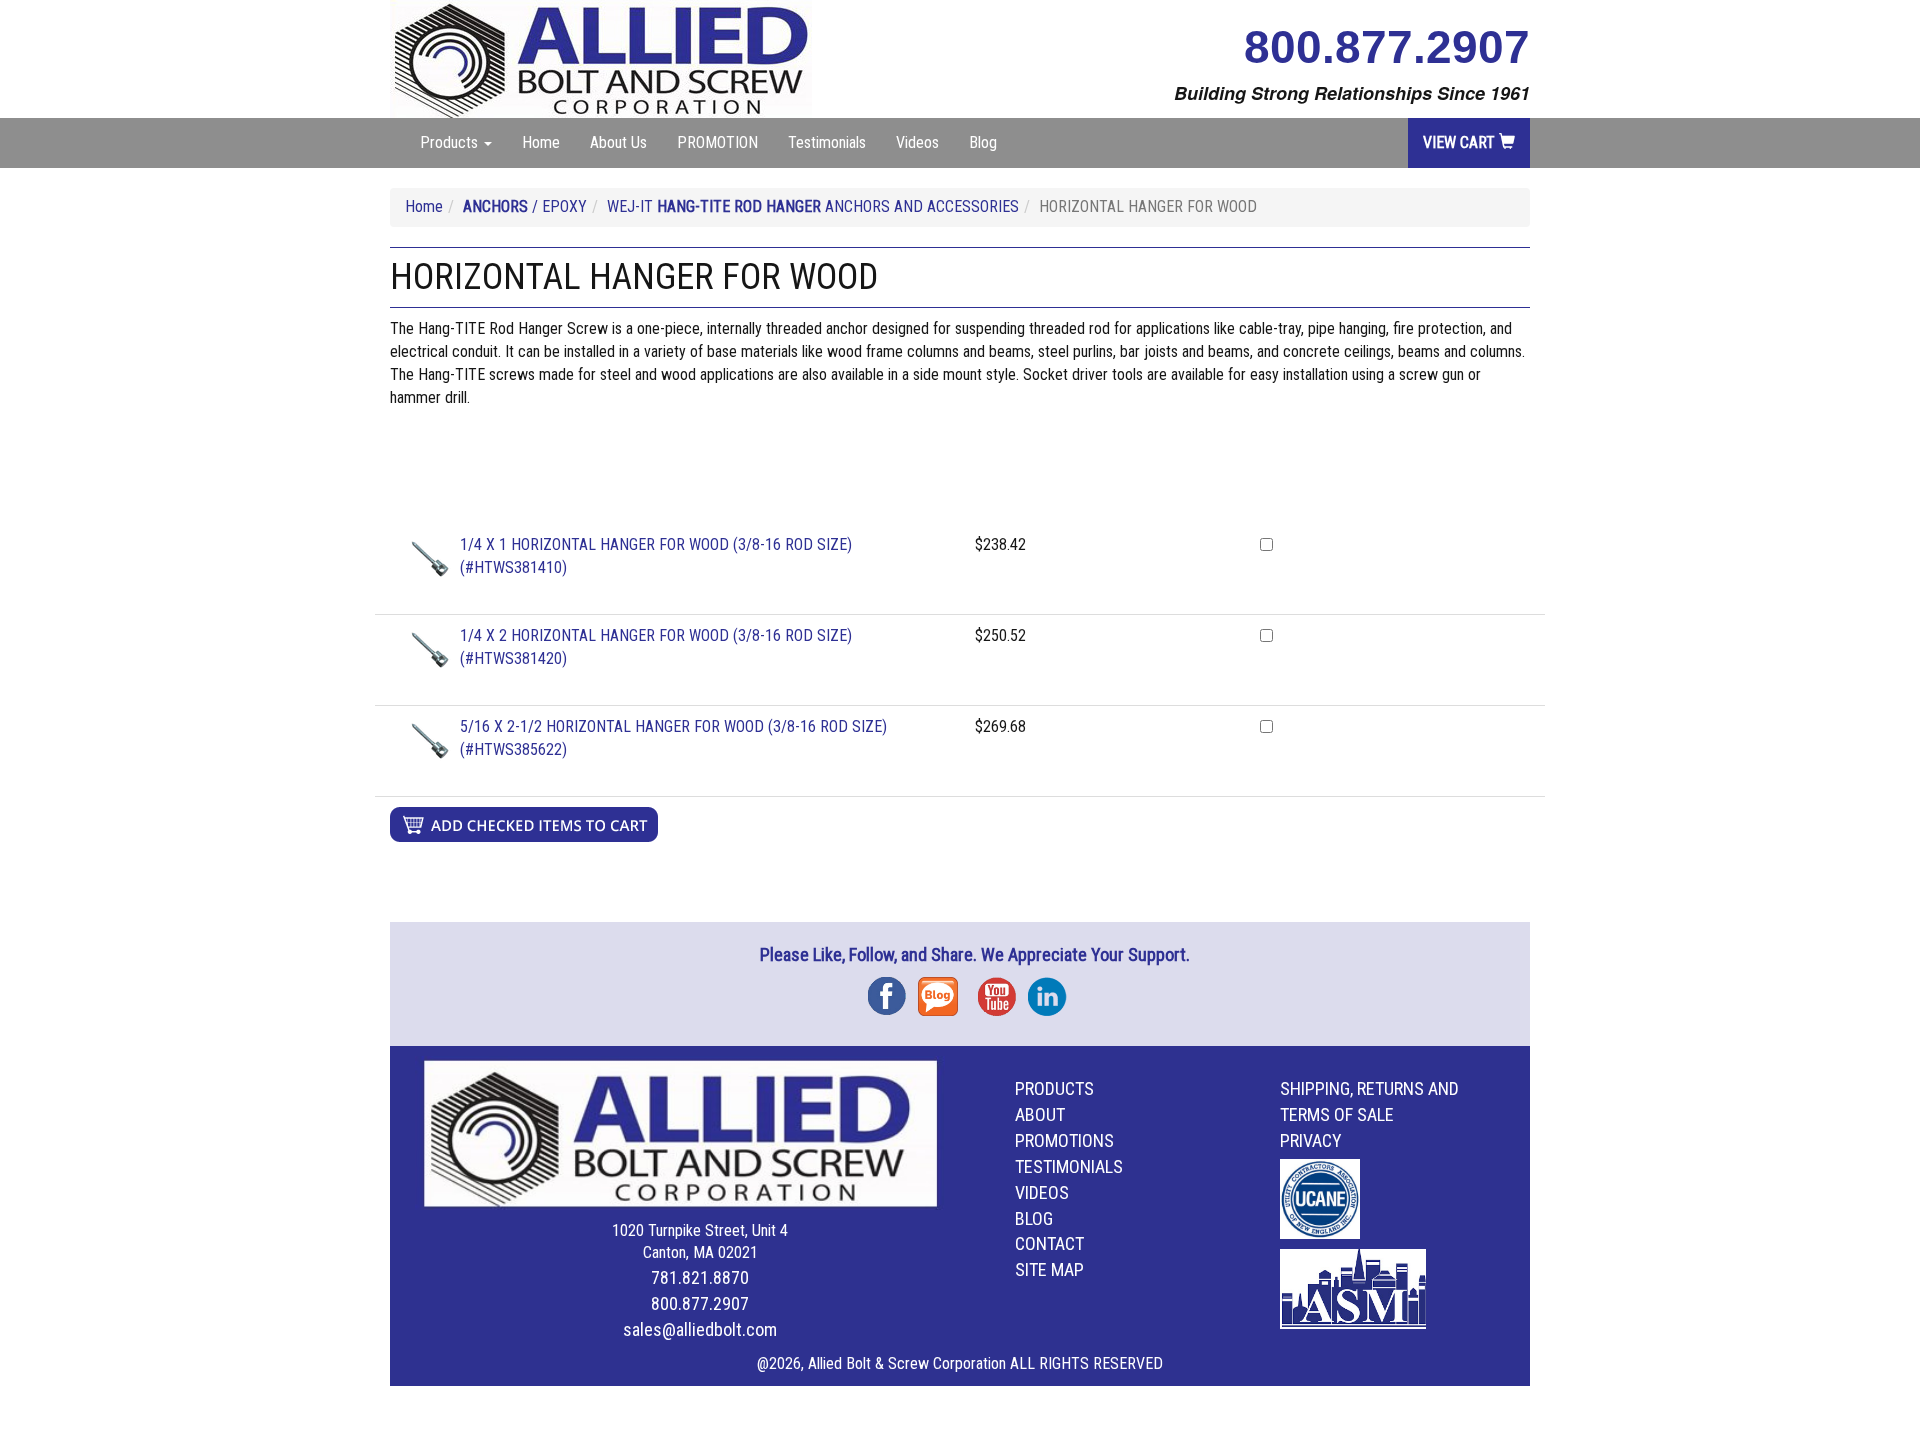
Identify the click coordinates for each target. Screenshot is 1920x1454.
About (1040, 1114)
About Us (618, 142)
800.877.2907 (1387, 47)
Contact (1049, 1243)
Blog (983, 142)
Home (541, 142)
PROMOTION (717, 142)
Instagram (1053, 989)
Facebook (893, 989)
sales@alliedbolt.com (700, 1329)
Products (1054, 1088)
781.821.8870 (700, 1277)
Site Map (1049, 1269)
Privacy (1311, 1140)
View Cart (1461, 142)
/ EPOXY (525, 206)
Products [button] (451, 142)
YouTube (1003, 989)
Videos (917, 142)
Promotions (1064, 1140)
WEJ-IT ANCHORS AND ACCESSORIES (813, 206)
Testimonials (827, 142)
